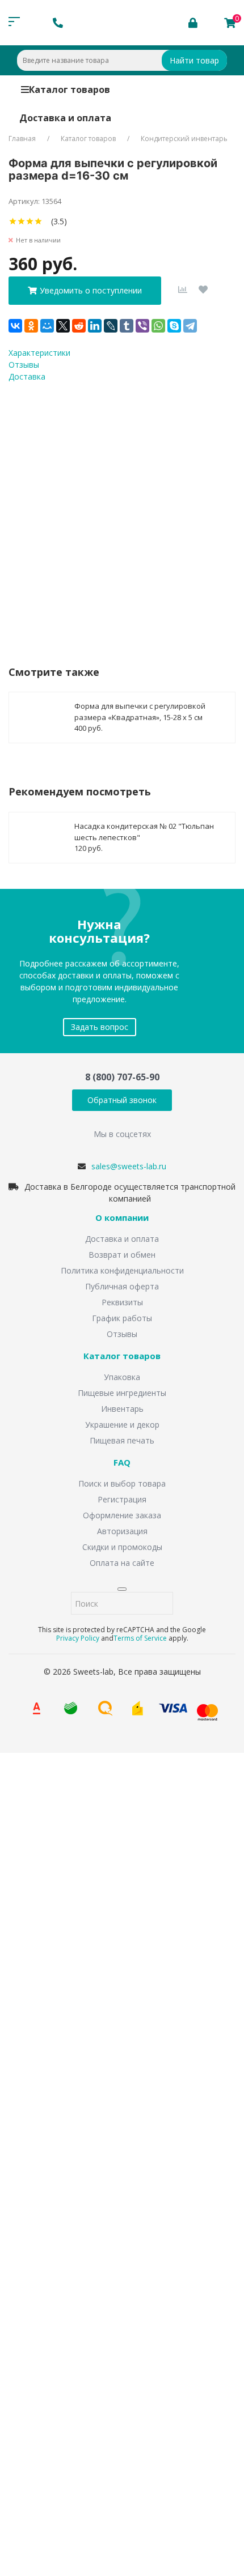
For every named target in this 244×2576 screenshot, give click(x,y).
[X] (63, 326)
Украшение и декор (122, 1425)
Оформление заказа (122, 1515)
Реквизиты (122, 1302)
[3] (30, 221)
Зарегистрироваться (109, 2427)
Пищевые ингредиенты (122, 1393)
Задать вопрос (100, 1027)
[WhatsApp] (158, 326)
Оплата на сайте (122, 1563)
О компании (122, 1218)
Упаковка (122, 1377)
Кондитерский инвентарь (184, 139)
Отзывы (122, 1334)
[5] (47, 221)
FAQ (122, 1463)
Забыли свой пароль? (186, 2388)
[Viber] (142, 326)
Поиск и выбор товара (122, 1483)
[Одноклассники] (31, 326)
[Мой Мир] (47, 326)
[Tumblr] (127, 326)
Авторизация (122, 1531)
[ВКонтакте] (15, 326)
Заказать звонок (57, 1903)
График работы (122, 1318)
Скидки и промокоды (122, 1547)
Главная (22, 139)
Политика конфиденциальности (122, 1270)
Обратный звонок (122, 1100)
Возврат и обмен (122, 1255)
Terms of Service (140, 1638)
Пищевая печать (122, 1440)
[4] (38, 221)
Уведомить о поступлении (91, 290)
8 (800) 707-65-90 (122, 1077)
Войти (42, 2405)
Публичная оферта (122, 1286)
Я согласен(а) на (113, 510)
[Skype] (174, 326)
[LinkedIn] (95, 326)
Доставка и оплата (65, 118)
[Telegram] (190, 326)
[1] (13, 221)
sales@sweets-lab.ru (129, 1166)
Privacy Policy (78, 1638)
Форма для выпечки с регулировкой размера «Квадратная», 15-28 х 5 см (140, 712)
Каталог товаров (70, 90)
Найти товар (194, 60)
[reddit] (79, 326)
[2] (21, 221)
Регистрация (122, 1499)
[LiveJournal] (111, 326)
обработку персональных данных (158, 1866)
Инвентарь (122, 1409)
